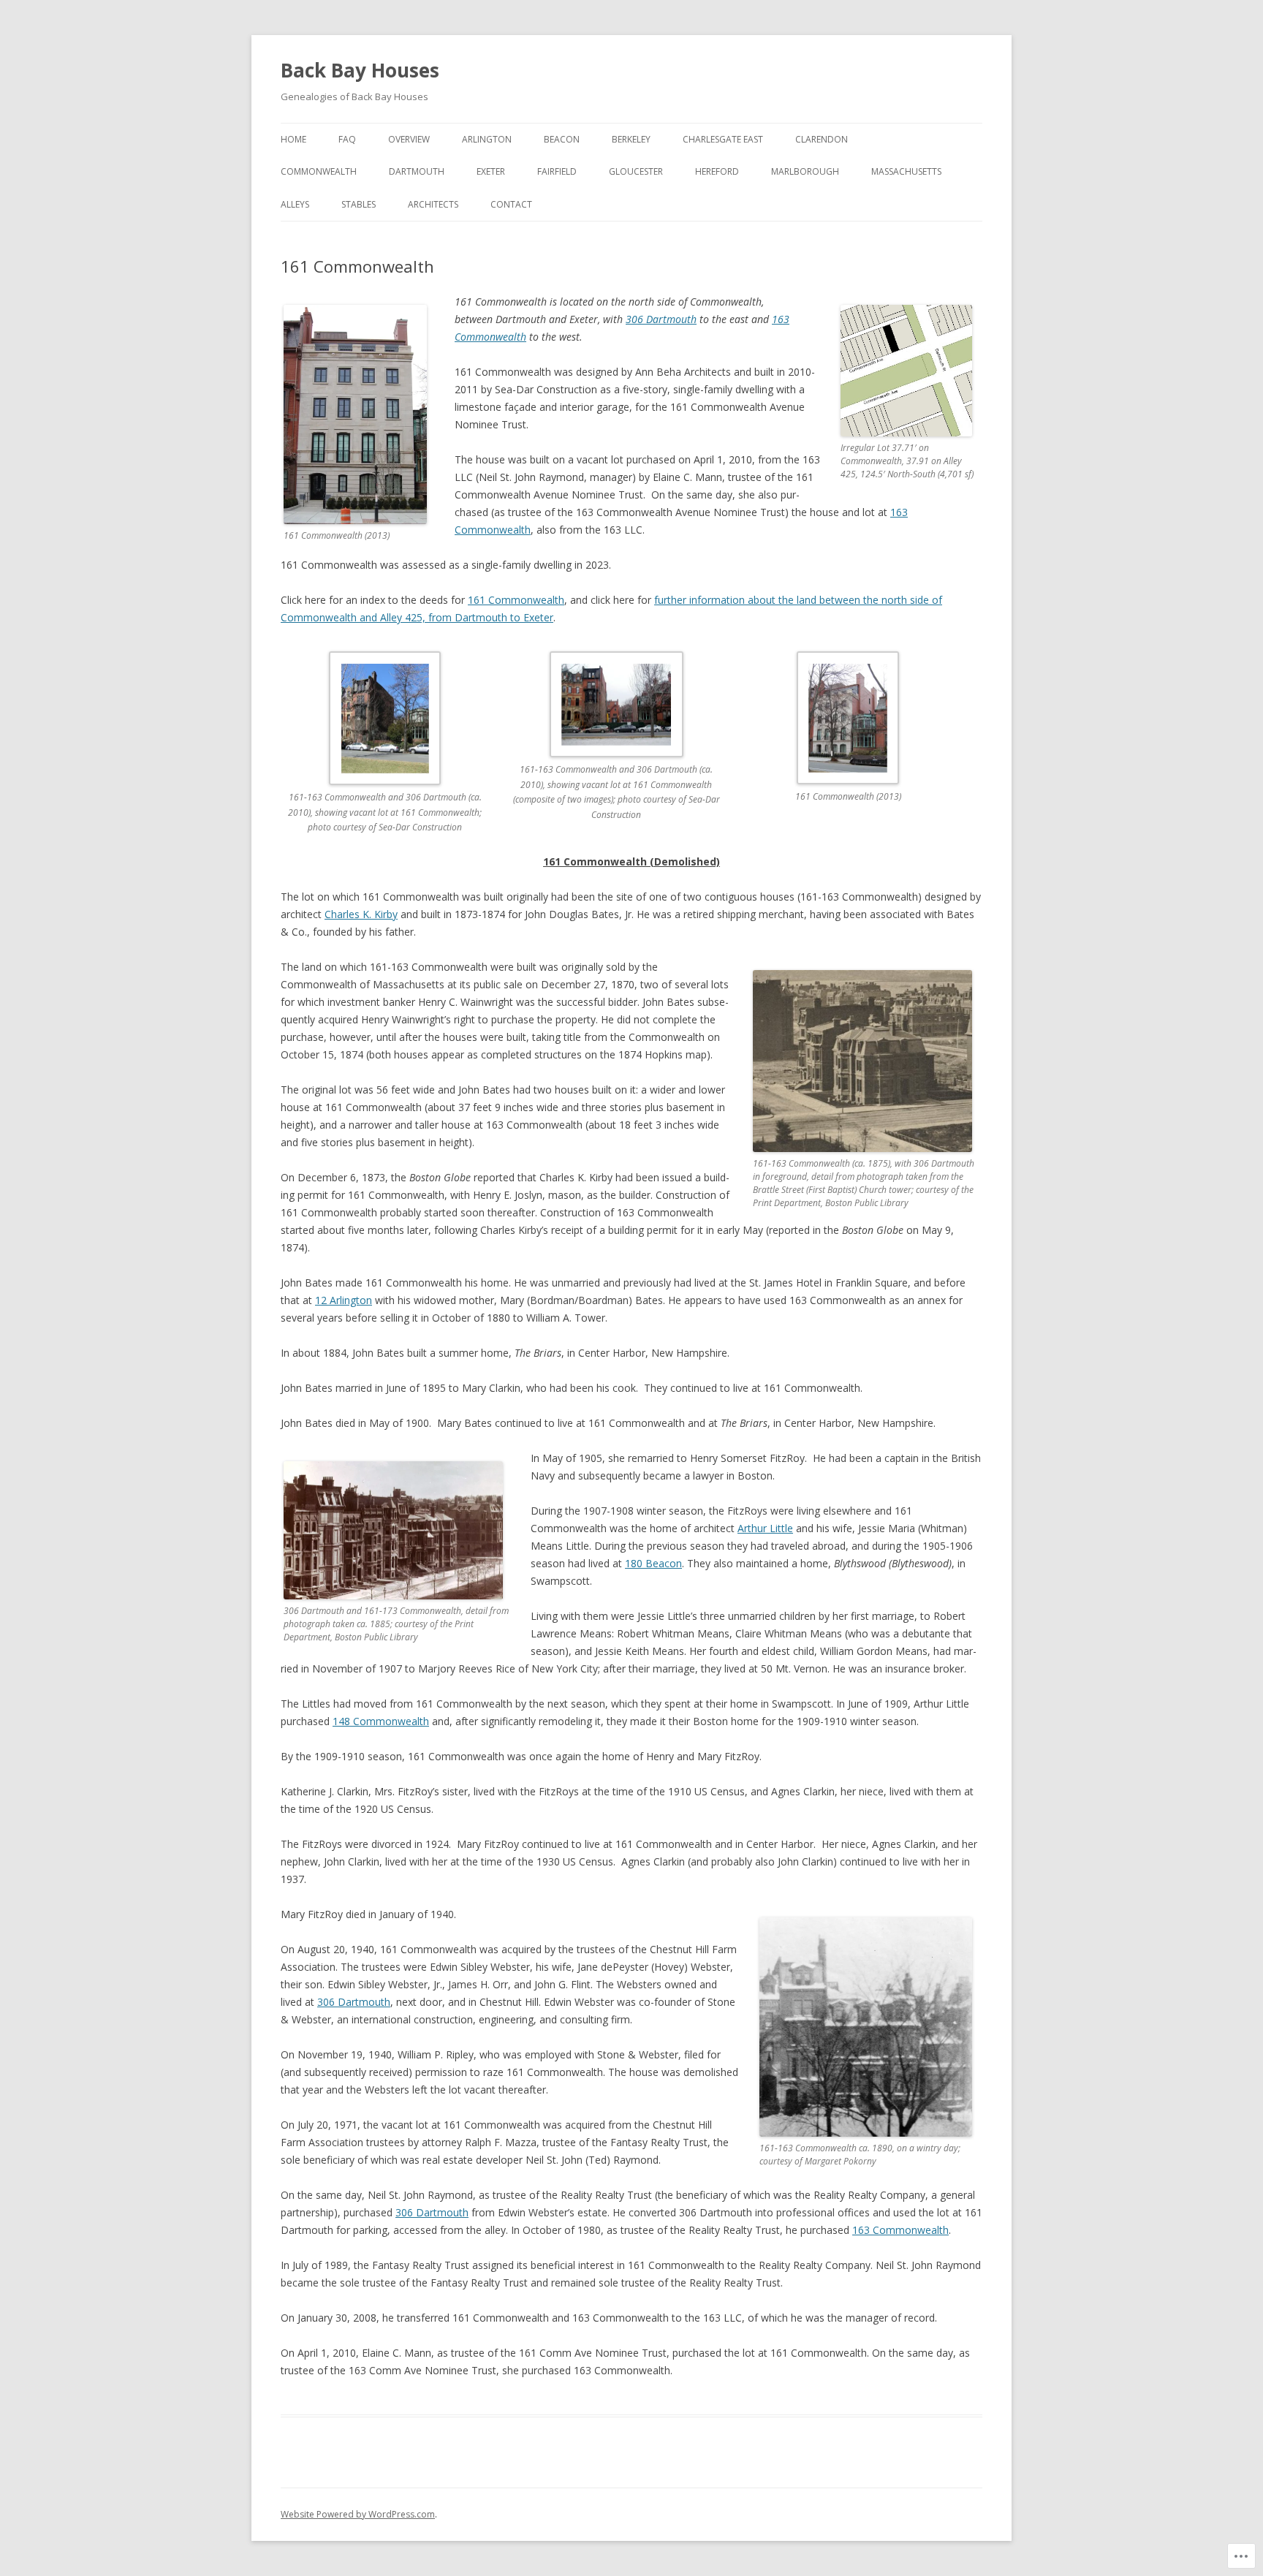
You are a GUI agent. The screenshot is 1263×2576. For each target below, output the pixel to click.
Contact (511, 204)
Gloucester (636, 171)
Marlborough (805, 171)
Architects (433, 204)
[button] (397, 752)
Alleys (295, 204)
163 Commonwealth (900, 2230)
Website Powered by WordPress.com (358, 2514)
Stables (359, 204)
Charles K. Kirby (361, 914)
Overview (409, 139)
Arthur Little (765, 1528)
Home (293, 139)
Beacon (562, 139)
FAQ (347, 139)
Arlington (487, 139)
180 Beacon (653, 1563)
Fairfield (557, 171)
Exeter (491, 171)
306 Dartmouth (661, 319)
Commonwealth (319, 171)
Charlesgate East (723, 139)
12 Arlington (344, 1300)
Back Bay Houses (360, 70)
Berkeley (631, 139)
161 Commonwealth (516, 600)
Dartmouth (417, 171)
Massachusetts (906, 171)
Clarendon (822, 139)
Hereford (717, 171)
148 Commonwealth (381, 1721)
